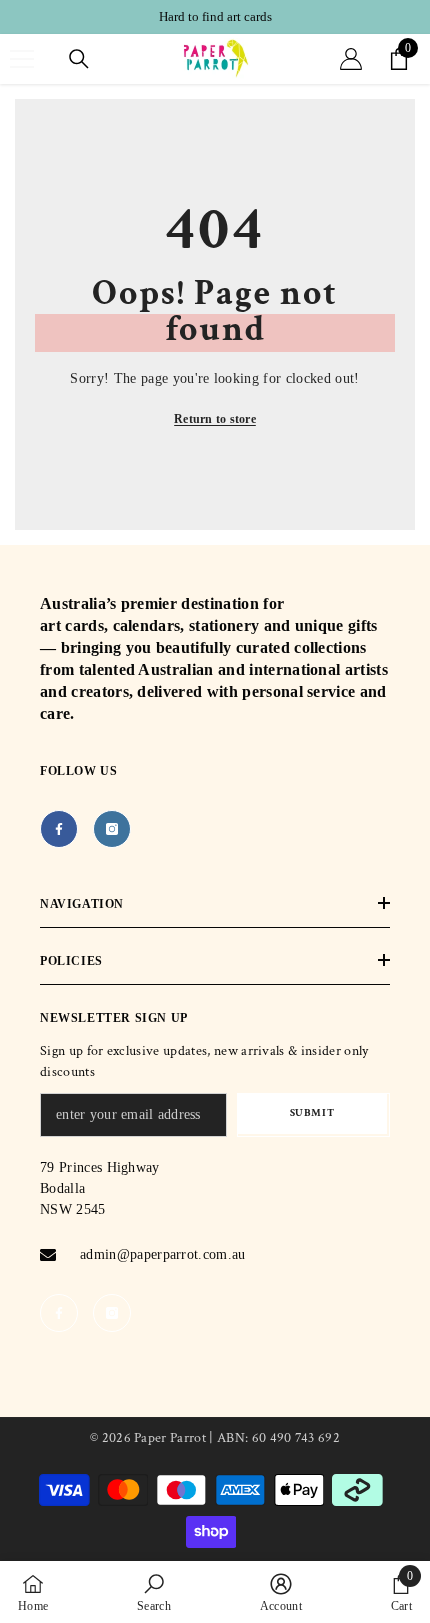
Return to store (215, 419)
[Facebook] (59, 829)
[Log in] (351, 59)
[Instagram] (112, 829)
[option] (215, 17)
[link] (154, 1592)
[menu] (22, 59)
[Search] (79, 59)
